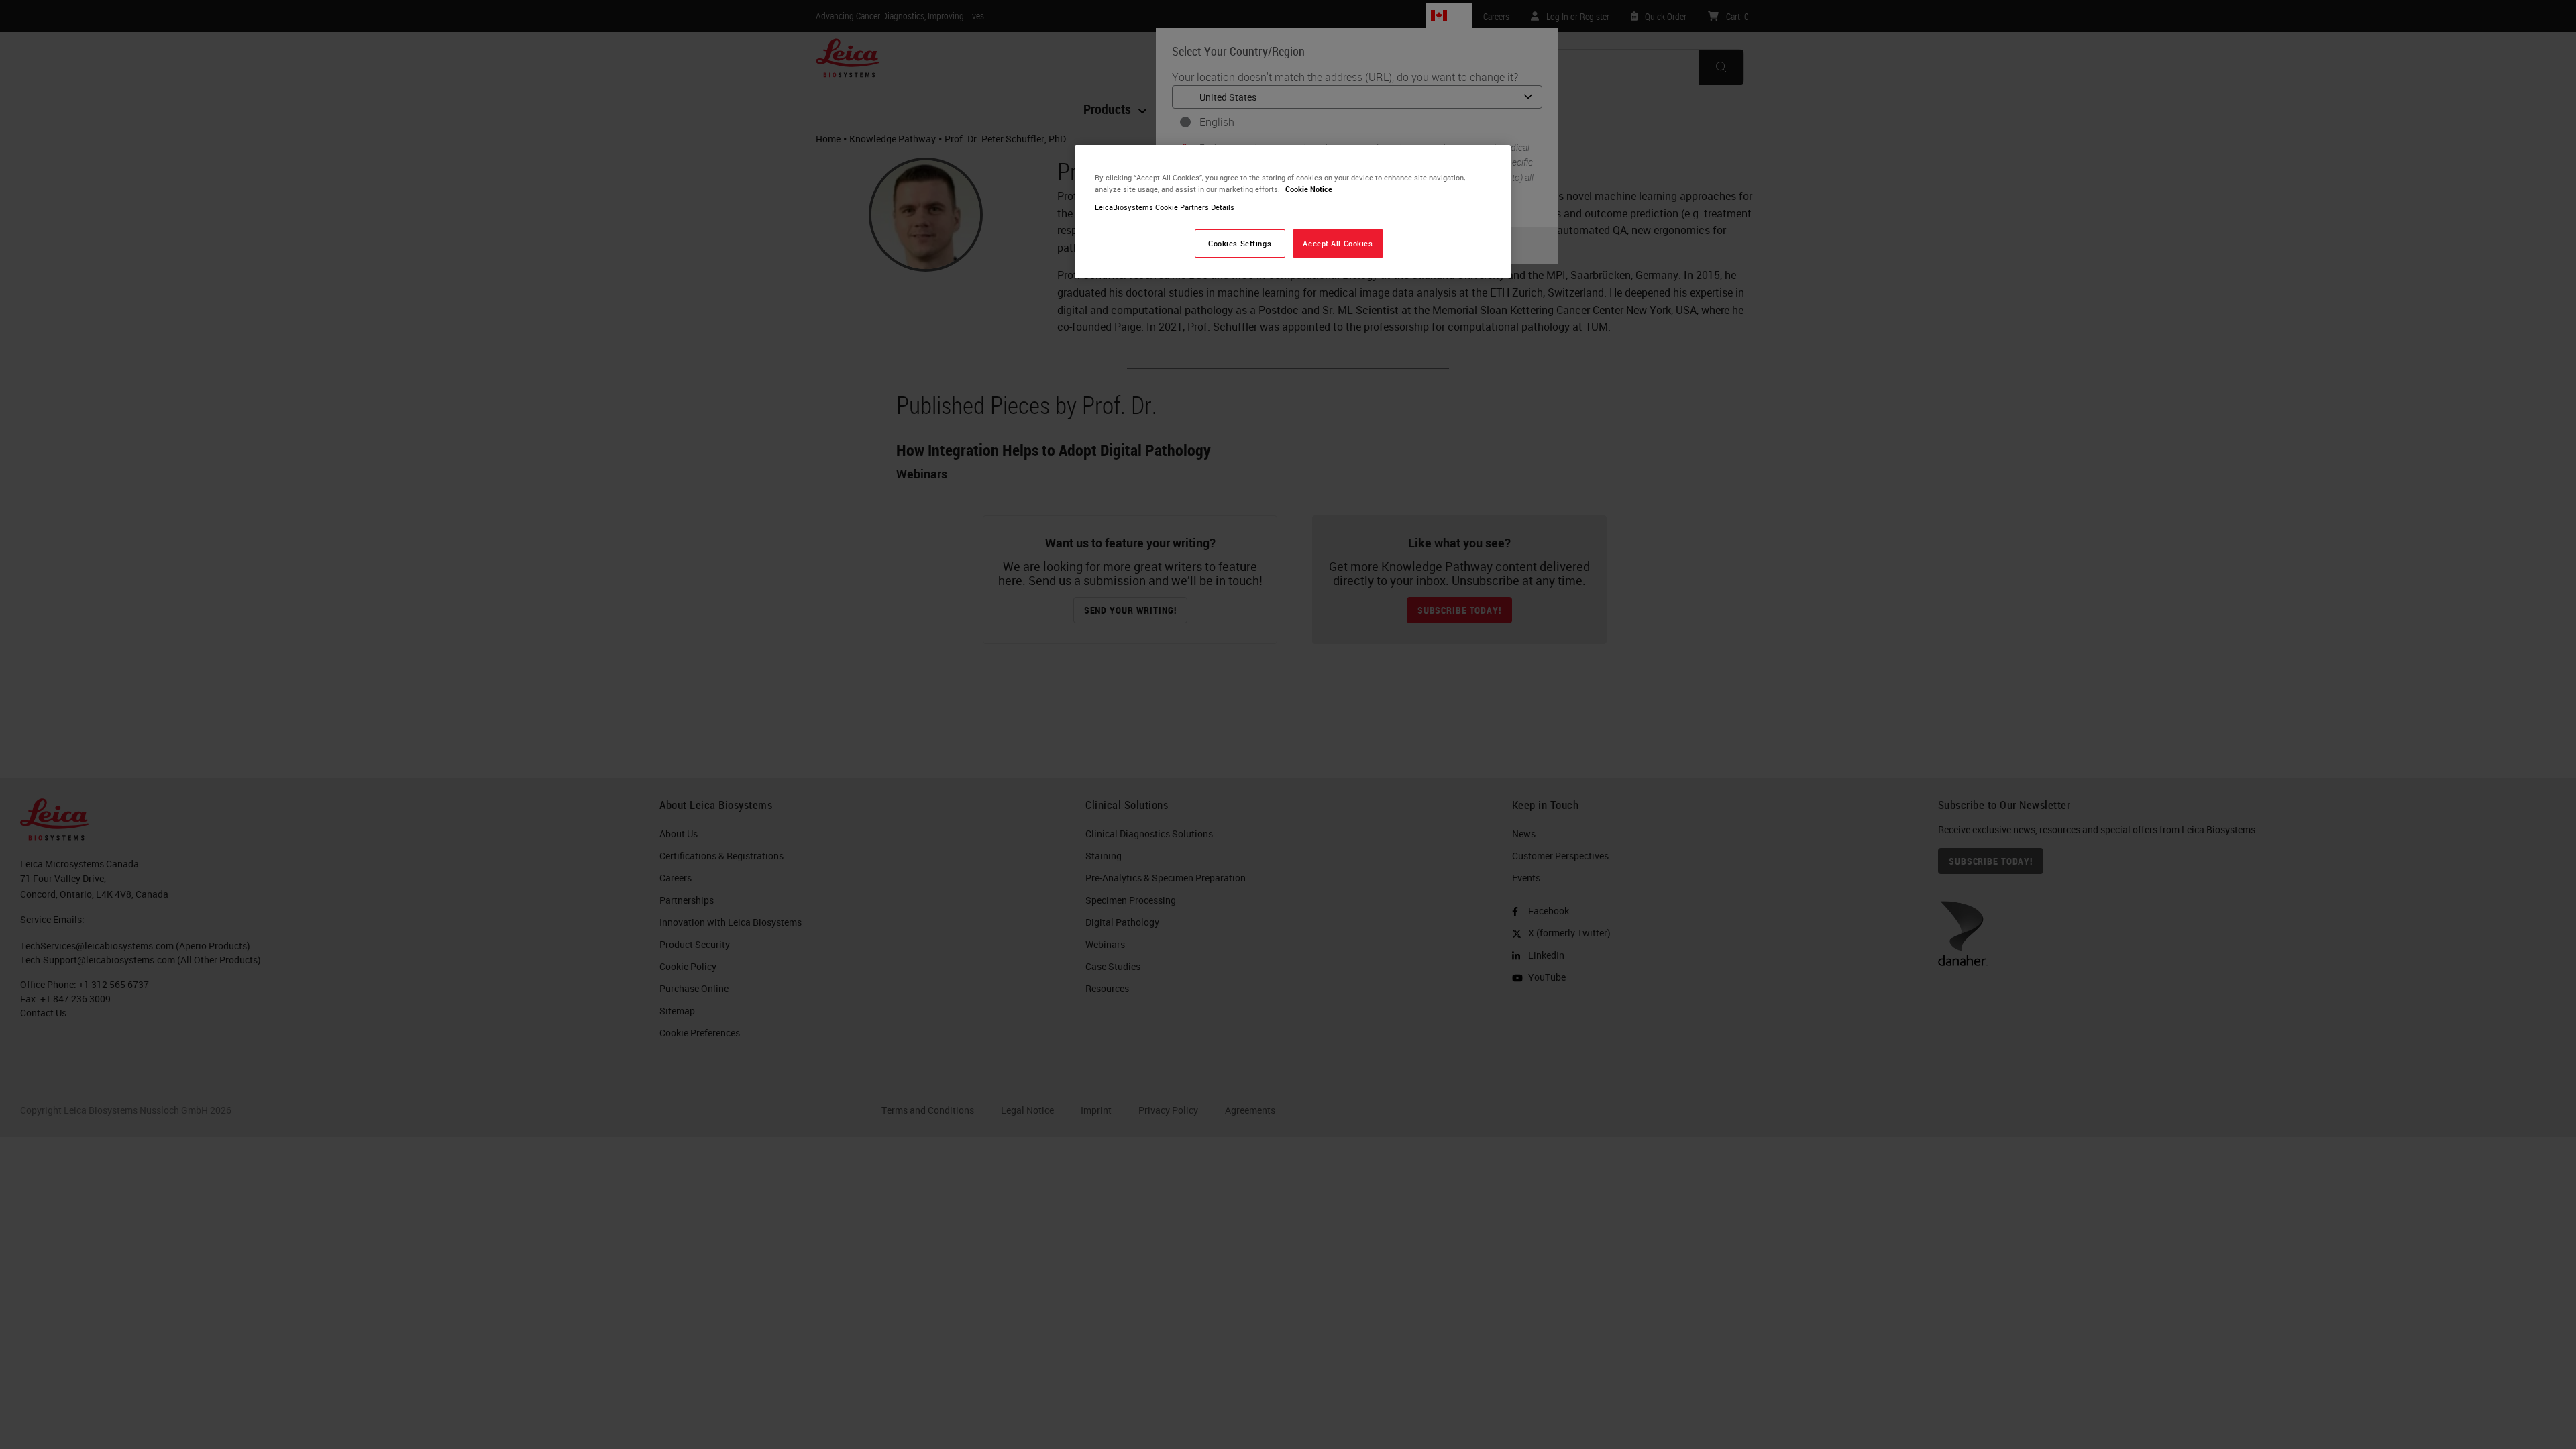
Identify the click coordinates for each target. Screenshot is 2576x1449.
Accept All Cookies (1338, 243)
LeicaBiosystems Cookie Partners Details (1165, 207)
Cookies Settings (1240, 243)
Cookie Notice (1309, 189)
